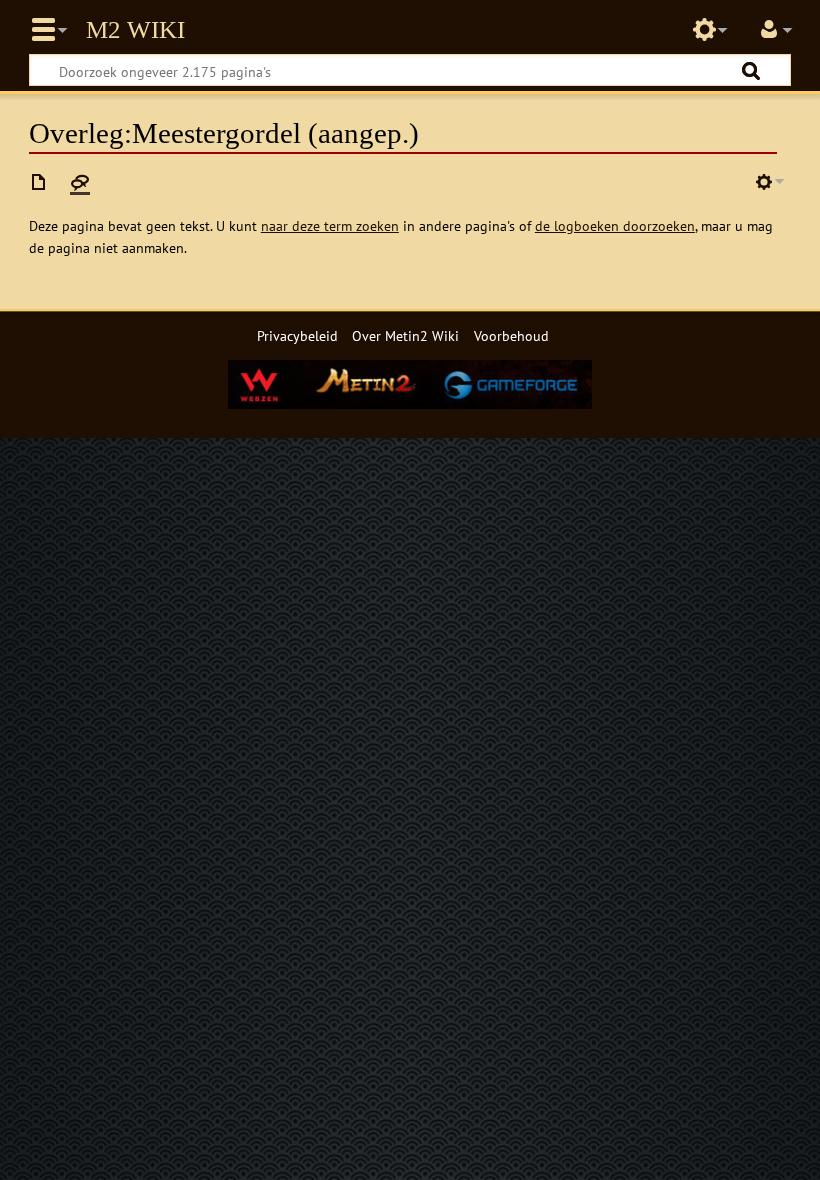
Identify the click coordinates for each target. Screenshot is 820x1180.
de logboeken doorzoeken (615, 225)
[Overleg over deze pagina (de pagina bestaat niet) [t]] (80, 182)
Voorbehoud (511, 335)
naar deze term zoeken (330, 225)
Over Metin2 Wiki (405, 335)
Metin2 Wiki (135, 30)
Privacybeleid (297, 335)
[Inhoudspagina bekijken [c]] (39, 182)
